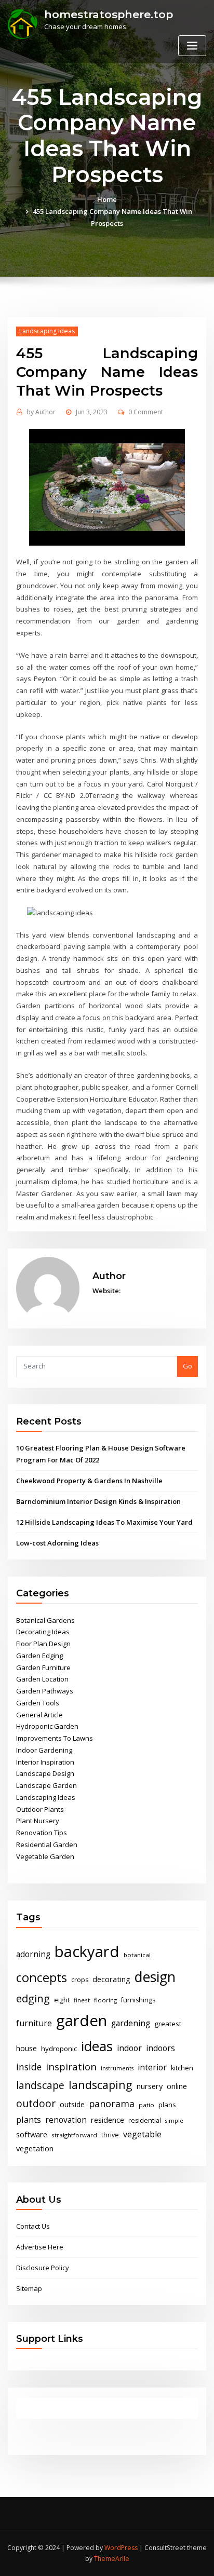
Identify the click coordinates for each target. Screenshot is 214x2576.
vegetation (35, 2148)
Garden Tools (38, 1703)
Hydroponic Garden (47, 1726)
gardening (131, 2023)
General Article (39, 1715)
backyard (87, 1951)
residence (108, 2120)
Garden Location (42, 1679)
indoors (160, 2048)
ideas (97, 2046)
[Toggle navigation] (192, 46)
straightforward (74, 2135)
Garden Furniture (43, 1667)
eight (62, 2000)
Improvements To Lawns (55, 1738)
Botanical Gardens (45, 1620)
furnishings (138, 2000)
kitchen (182, 2068)
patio (146, 2105)
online (177, 2086)
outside (72, 2104)
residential (145, 2120)
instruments (117, 2068)
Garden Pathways (45, 1691)
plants (29, 2120)
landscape (40, 2085)
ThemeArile (112, 2559)
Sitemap (29, 2288)
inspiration (71, 2066)
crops (80, 1980)
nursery (150, 2086)
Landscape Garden (46, 1785)
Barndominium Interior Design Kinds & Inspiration (98, 1501)
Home (107, 199)
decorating (111, 1979)
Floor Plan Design (43, 1644)
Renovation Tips (42, 1833)
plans (167, 2105)
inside (29, 2067)
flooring (105, 2000)
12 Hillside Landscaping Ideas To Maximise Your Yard (104, 1522)
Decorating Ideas (43, 1632)
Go (188, 1366)
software (32, 2134)
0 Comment (146, 412)
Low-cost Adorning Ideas (57, 1543)
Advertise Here (40, 2247)
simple (174, 2121)
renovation (66, 2120)
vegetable (142, 2134)
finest (82, 2000)
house (26, 2048)
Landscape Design (45, 1773)
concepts (42, 1977)
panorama (112, 2104)
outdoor (36, 2103)
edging (33, 1998)
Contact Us (33, 2226)
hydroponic (59, 2049)
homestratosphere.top (109, 14)
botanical (137, 1955)
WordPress (121, 2548)
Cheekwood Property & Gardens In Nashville (89, 1481)
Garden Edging (39, 1656)
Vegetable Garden (45, 1856)
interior (152, 2067)
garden (82, 2021)
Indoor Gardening (44, 1750)
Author (41, 412)
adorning (33, 1954)
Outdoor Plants (40, 1809)
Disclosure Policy (43, 2268)
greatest (168, 2024)
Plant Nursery (38, 1821)
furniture (34, 2023)
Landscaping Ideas (47, 331)
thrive (110, 2135)
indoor (129, 2048)
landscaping (101, 2085)
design (155, 1977)
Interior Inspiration (45, 1762)
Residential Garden (47, 1845)
